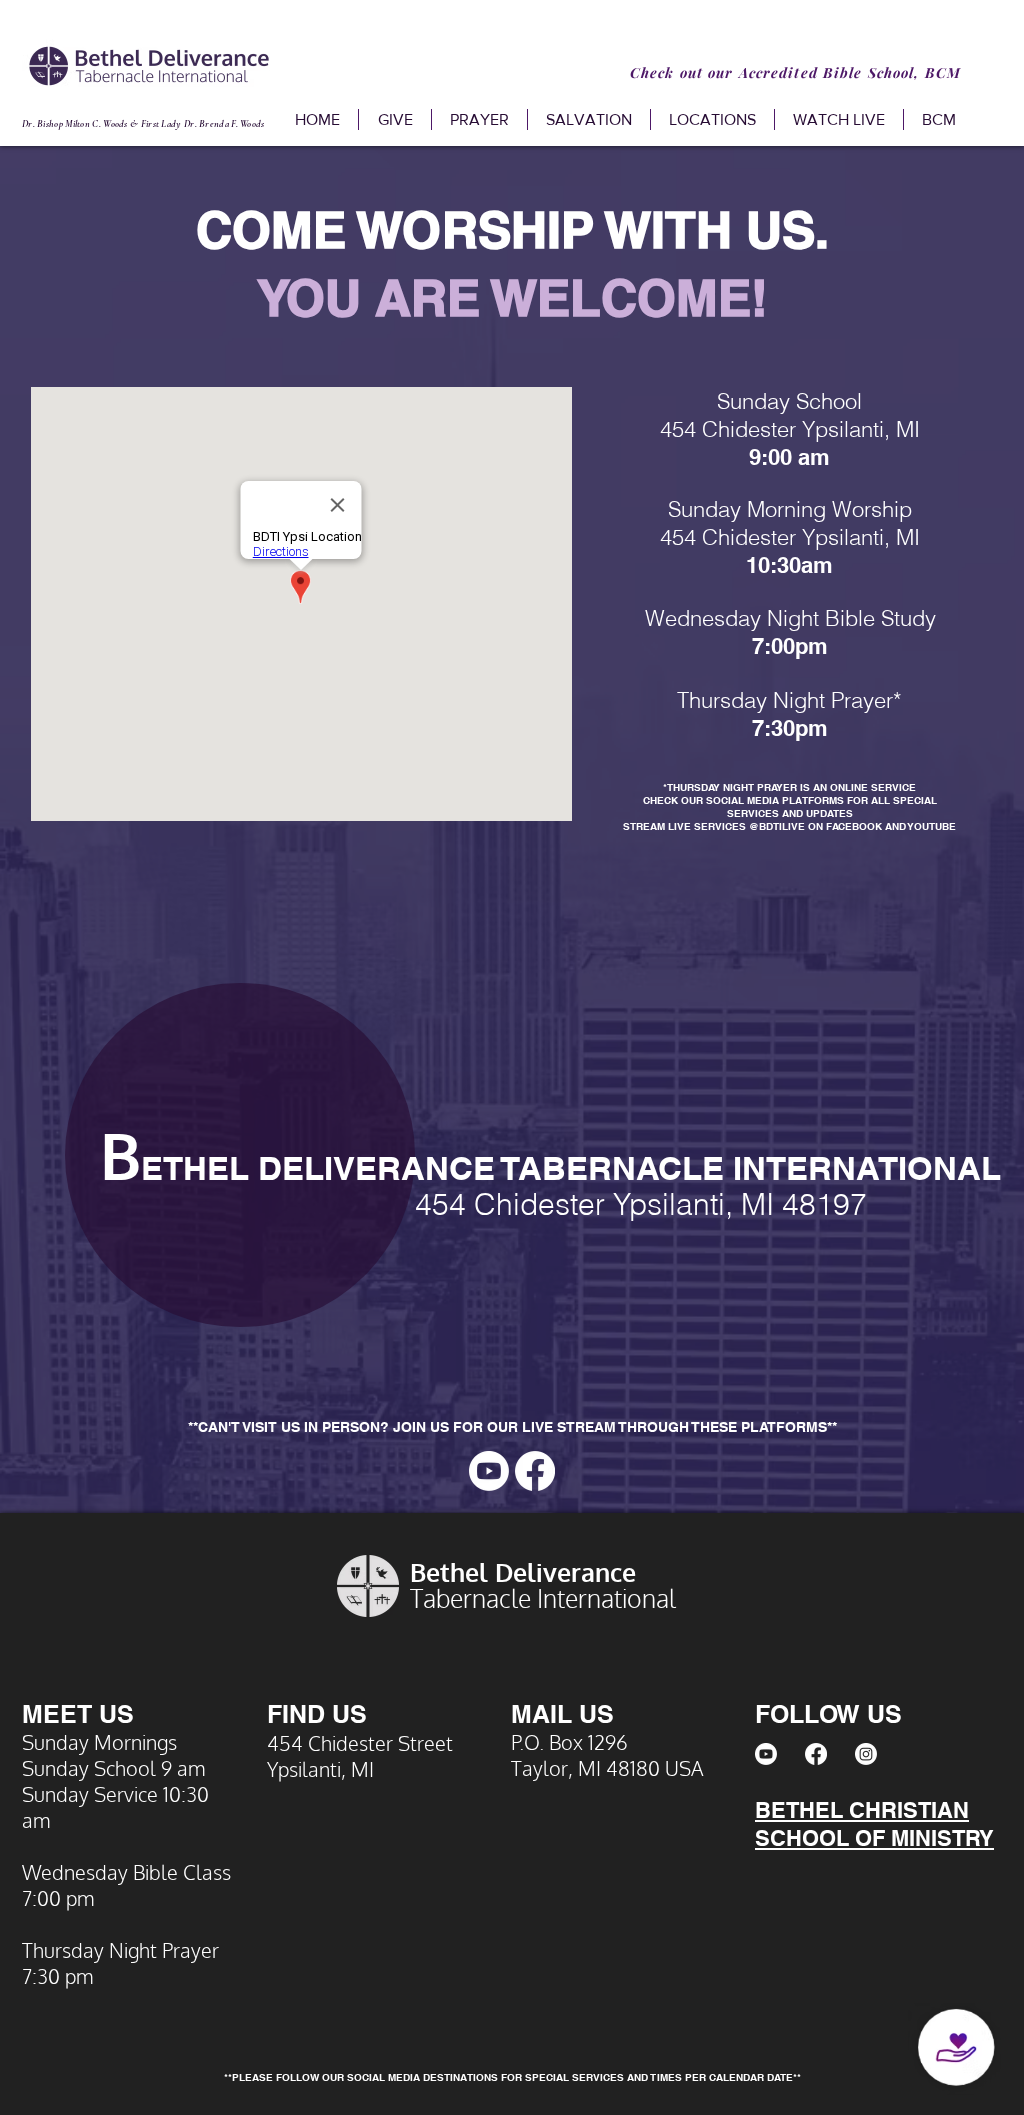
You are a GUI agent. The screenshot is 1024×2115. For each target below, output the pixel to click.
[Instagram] (866, 1754)
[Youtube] (489, 1471)
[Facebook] (535, 1471)
